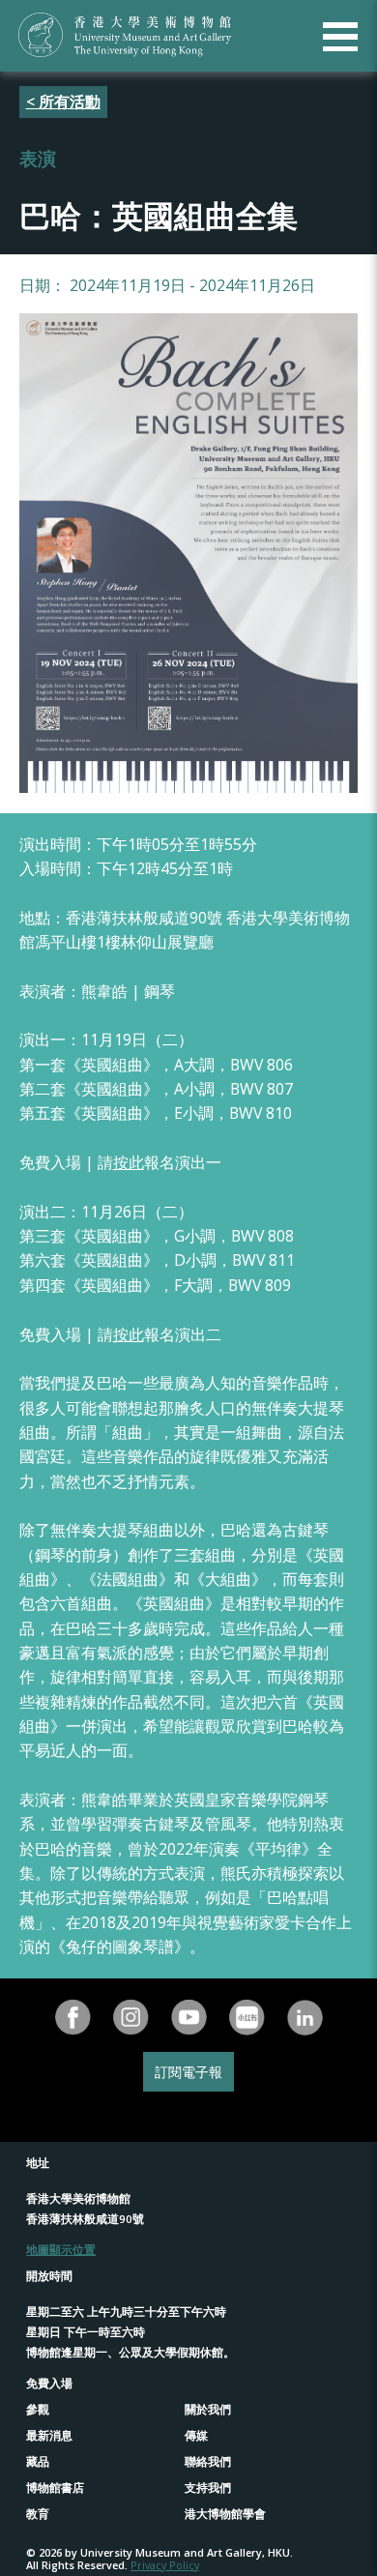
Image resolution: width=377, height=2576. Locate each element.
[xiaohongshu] (246, 2018)
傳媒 (196, 2435)
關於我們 (208, 2409)
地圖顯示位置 (61, 2250)
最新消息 (49, 2435)
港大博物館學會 (225, 2514)
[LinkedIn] (304, 2018)
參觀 (38, 2409)
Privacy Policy (165, 2565)
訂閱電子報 (188, 2072)
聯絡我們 (208, 2461)
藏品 (38, 2461)
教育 (38, 2514)
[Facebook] (72, 2018)
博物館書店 (55, 2488)
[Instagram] (130, 2018)
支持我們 (208, 2488)
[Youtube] (188, 2018)
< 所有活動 (63, 102)
